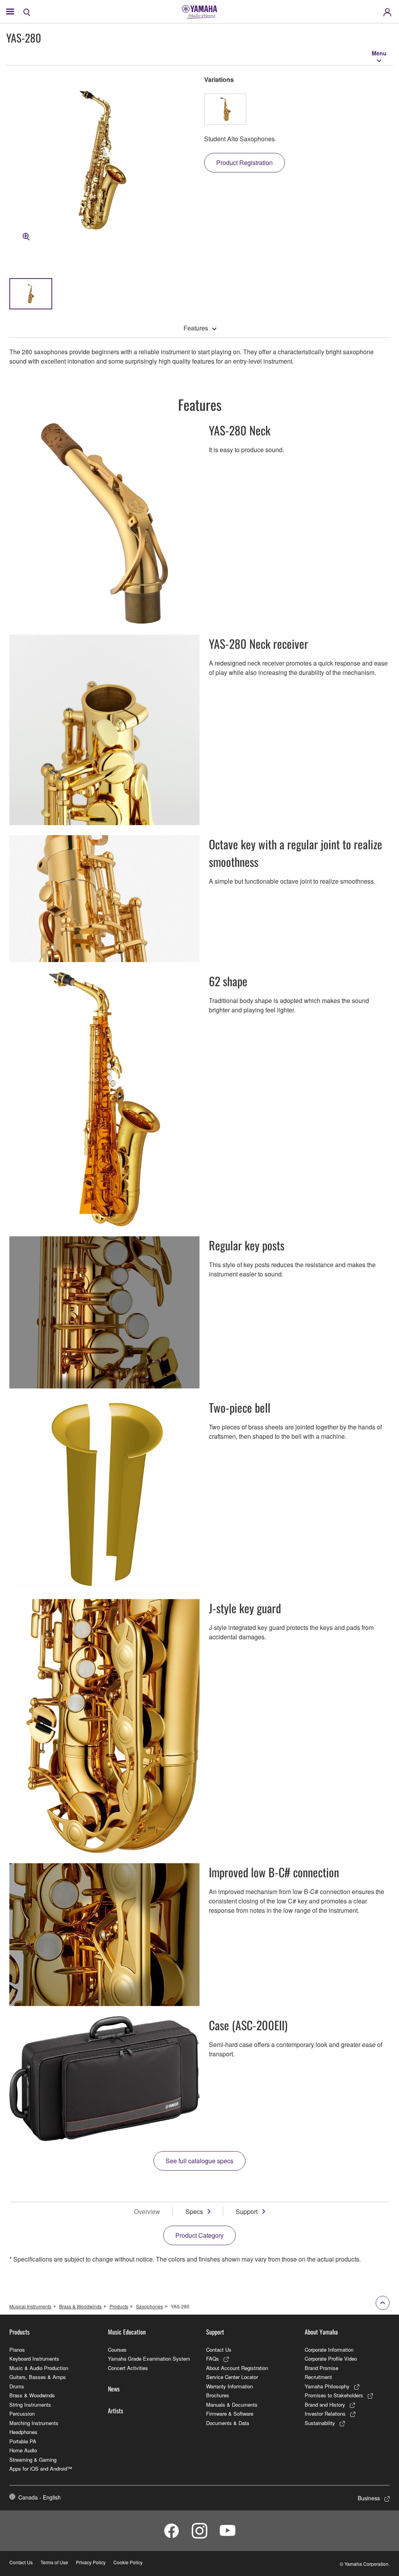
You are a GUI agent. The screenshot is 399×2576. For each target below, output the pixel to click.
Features (196, 328)
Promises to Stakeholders (334, 2395)
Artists (116, 2411)
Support (247, 2211)
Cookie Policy (128, 2562)
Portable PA (23, 2441)
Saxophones (149, 2306)
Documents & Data (228, 2423)
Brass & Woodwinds (80, 2306)
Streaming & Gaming (33, 2460)
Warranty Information (230, 2386)
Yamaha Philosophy (327, 2386)
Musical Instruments (30, 2306)
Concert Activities (128, 2368)
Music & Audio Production (39, 2368)
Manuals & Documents (232, 2405)
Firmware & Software (230, 2414)
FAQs (213, 2359)
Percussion (22, 2414)
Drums (17, 2386)
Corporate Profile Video (331, 2359)
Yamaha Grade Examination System (149, 2359)
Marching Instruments (34, 2423)
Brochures (218, 2395)
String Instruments (30, 2405)
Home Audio (23, 2450)
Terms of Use (54, 2562)
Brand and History (325, 2405)
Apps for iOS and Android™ (41, 2469)
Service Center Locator (232, 2377)
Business (369, 2498)
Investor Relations (325, 2414)
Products (119, 2306)
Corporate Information (329, 2350)
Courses (117, 2350)
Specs (194, 2211)
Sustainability (320, 2423)
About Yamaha (321, 2332)
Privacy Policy (91, 2562)
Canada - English (40, 2497)
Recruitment (318, 2377)
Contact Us (219, 2350)
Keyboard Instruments (34, 2359)
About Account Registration (237, 2368)
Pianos (17, 2350)
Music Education (127, 2332)
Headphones (23, 2432)
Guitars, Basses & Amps (38, 2377)
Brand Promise (321, 2368)
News (114, 2389)
